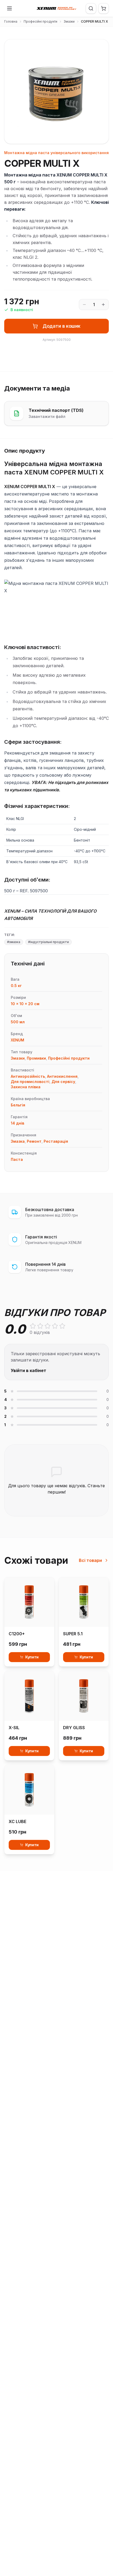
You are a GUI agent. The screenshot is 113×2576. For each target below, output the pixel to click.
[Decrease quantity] (84, 305)
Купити (32, 1657)
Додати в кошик (61, 326)
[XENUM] (56, 8)
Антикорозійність (28, 1076)
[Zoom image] (96, 131)
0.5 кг (16, 986)
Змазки (69, 21)
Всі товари (90, 1560)
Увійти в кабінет (29, 1370)
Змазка (18, 1141)
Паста (17, 1159)
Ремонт (34, 1141)
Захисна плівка (26, 1087)
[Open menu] (9, 8)
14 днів (17, 1123)
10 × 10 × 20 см (25, 1004)
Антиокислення (62, 1076)
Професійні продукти (40, 21)
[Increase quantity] (103, 305)
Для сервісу (63, 1082)
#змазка (14, 942)
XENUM (17, 1040)
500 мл (18, 1022)
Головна (11, 21)
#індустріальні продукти (48, 942)
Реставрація (56, 1141)
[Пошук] (91, 8)
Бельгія (18, 1105)
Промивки (36, 1058)
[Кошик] (104, 8)
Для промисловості (30, 1082)
